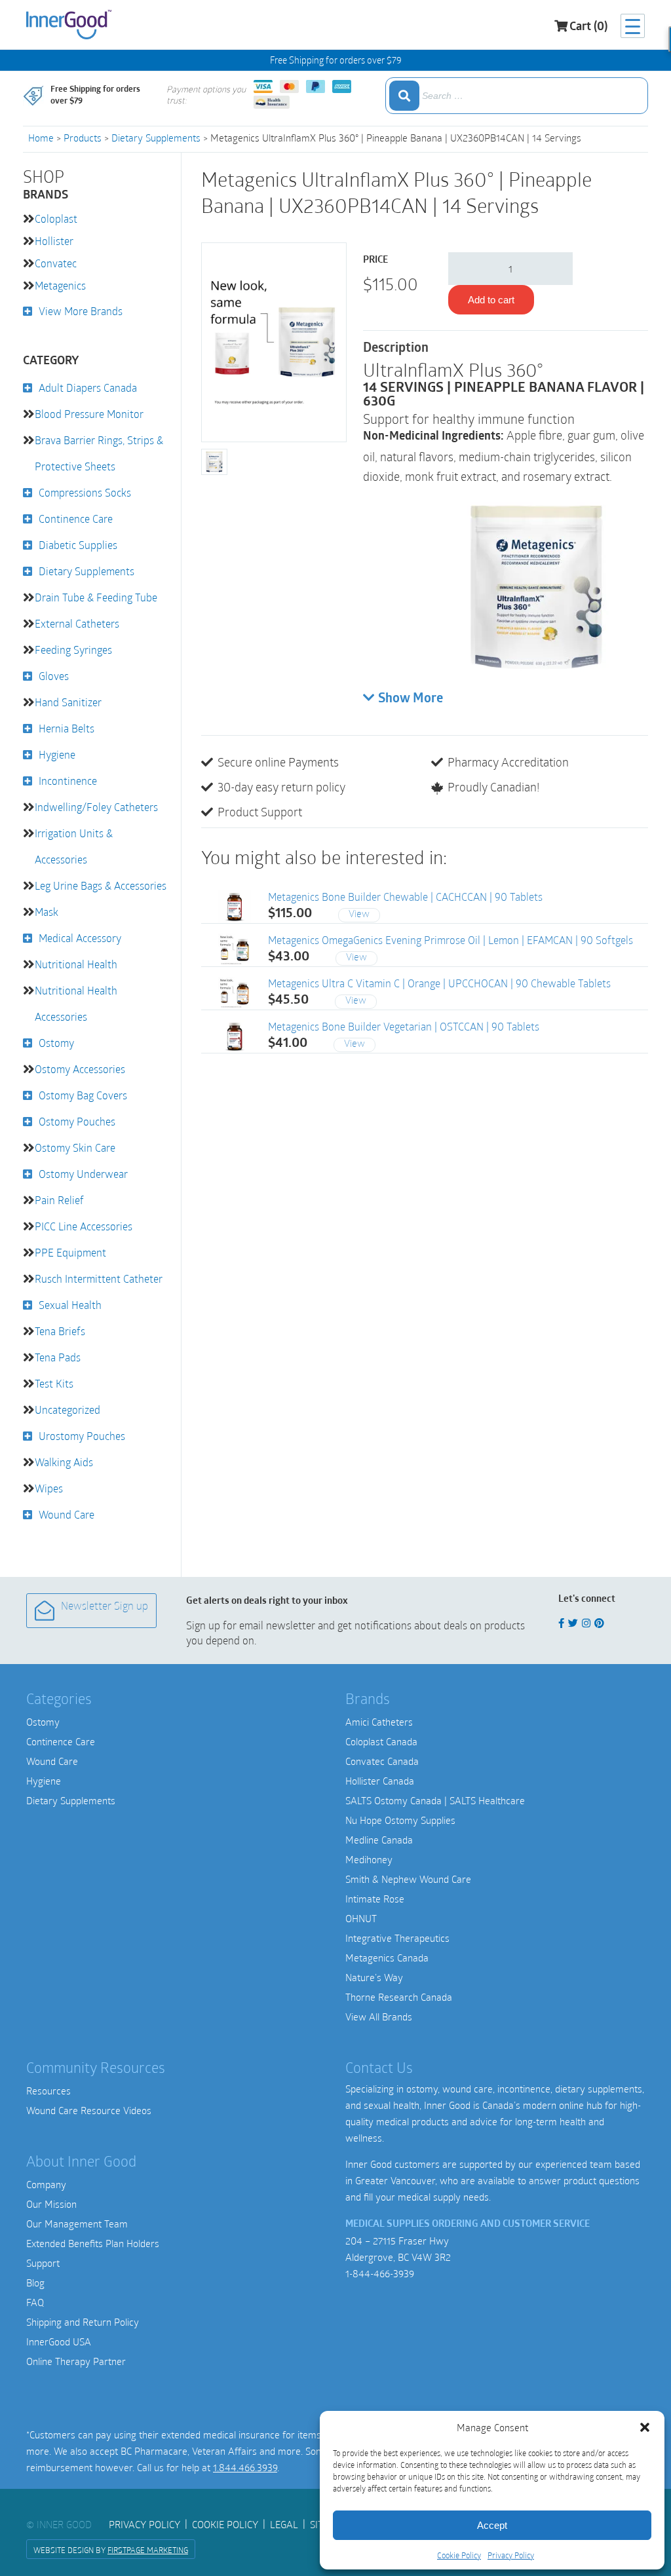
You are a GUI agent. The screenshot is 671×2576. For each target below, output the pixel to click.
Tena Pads (58, 1357)
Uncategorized (67, 1410)
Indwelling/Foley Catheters (96, 807)
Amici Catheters (379, 1722)
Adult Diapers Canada (88, 388)
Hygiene (57, 754)
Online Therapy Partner (76, 2361)
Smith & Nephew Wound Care (408, 1879)
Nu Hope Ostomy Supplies (400, 1820)
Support (43, 2263)
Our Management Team (77, 2224)
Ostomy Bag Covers (83, 1095)
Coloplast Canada (381, 1741)
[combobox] (517, 96)
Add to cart (491, 300)
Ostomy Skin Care (75, 1147)
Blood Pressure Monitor (89, 414)
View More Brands (81, 311)
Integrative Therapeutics (397, 1938)
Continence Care (76, 519)
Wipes (49, 1488)
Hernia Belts (67, 728)
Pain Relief (59, 1200)
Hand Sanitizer (68, 702)
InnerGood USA (59, 2341)
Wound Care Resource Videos (89, 2110)
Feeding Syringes (73, 650)
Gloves (54, 676)
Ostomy (56, 1043)
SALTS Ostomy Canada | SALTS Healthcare (435, 1800)
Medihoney (369, 1859)
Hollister (54, 241)
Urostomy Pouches (82, 1436)
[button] (645, 2427)
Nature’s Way (374, 1977)
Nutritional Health (76, 964)
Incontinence (68, 781)
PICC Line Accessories (84, 1226)
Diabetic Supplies (78, 545)
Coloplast (56, 218)
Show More (411, 699)
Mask (47, 912)
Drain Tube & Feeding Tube (96, 597)
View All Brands (379, 2017)
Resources (48, 2091)
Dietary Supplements (156, 138)
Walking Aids (64, 1462)
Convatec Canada (382, 1761)
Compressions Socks (85, 492)
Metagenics (60, 285)
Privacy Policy (511, 2555)
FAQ (35, 2302)
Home (41, 138)
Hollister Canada (380, 1781)
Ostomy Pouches (77, 1121)
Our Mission (51, 2204)
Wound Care (67, 1514)
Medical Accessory (80, 938)
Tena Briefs (60, 1331)
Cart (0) (588, 28)
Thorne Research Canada (399, 1997)
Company (46, 2184)
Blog (35, 2282)
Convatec (56, 263)
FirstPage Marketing (148, 2550)
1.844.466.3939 (245, 2467)
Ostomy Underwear (83, 1174)
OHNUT (361, 1918)
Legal (284, 2524)
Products (83, 138)
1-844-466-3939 (380, 2273)
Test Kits (54, 1383)
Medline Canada (379, 1840)
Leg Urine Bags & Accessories (101, 885)
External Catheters (77, 623)
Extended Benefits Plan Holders (93, 2243)
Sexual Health (70, 1305)
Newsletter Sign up (105, 1607)
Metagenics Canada (387, 1958)
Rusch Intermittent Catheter (99, 1279)
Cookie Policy (459, 2555)
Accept (492, 2525)
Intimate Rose (375, 1899)
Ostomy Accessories (80, 1069)
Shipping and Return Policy (83, 2322)
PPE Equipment (70, 1252)
